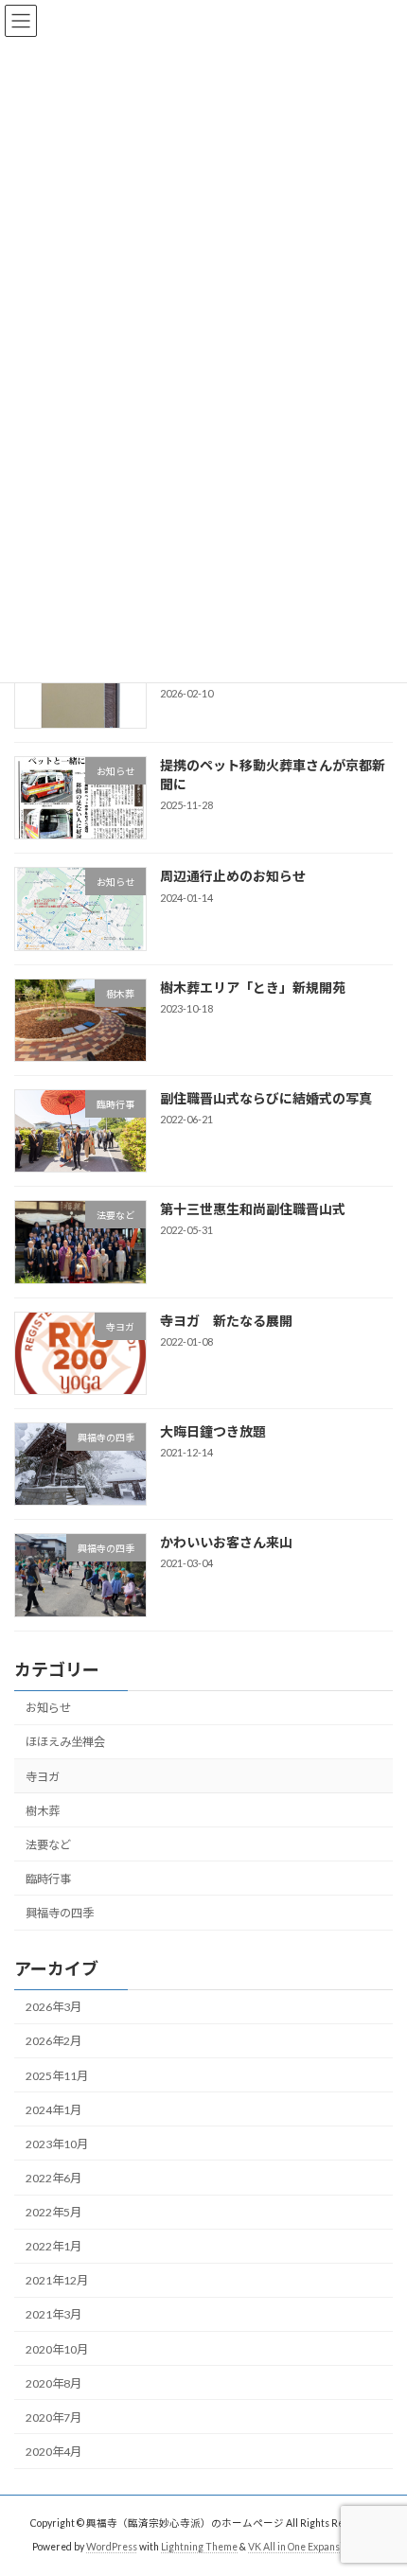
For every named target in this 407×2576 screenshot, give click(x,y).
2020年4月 (53, 2451)
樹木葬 (43, 1810)
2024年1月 (53, 2109)
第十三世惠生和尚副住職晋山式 (253, 1209)
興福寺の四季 (60, 1913)
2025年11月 (57, 2075)
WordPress (112, 2547)
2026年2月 (53, 2041)
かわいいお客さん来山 (226, 1542)
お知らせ (48, 1708)
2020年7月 (53, 2417)
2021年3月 (53, 2314)
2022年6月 (53, 2177)
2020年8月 (53, 2382)
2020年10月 (57, 2348)
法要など (48, 1844)
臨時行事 (48, 1878)
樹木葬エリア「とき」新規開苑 (253, 987)
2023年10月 (57, 2143)
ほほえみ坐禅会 (65, 1742)
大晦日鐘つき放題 (213, 1430)
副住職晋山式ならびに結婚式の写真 (266, 1097)
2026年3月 (53, 2007)
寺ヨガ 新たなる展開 (226, 1320)
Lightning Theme (199, 2547)
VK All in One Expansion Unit (311, 2547)
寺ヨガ (43, 1776)
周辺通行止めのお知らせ (233, 876)
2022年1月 (53, 2246)
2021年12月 (57, 2280)
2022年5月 (53, 2212)
